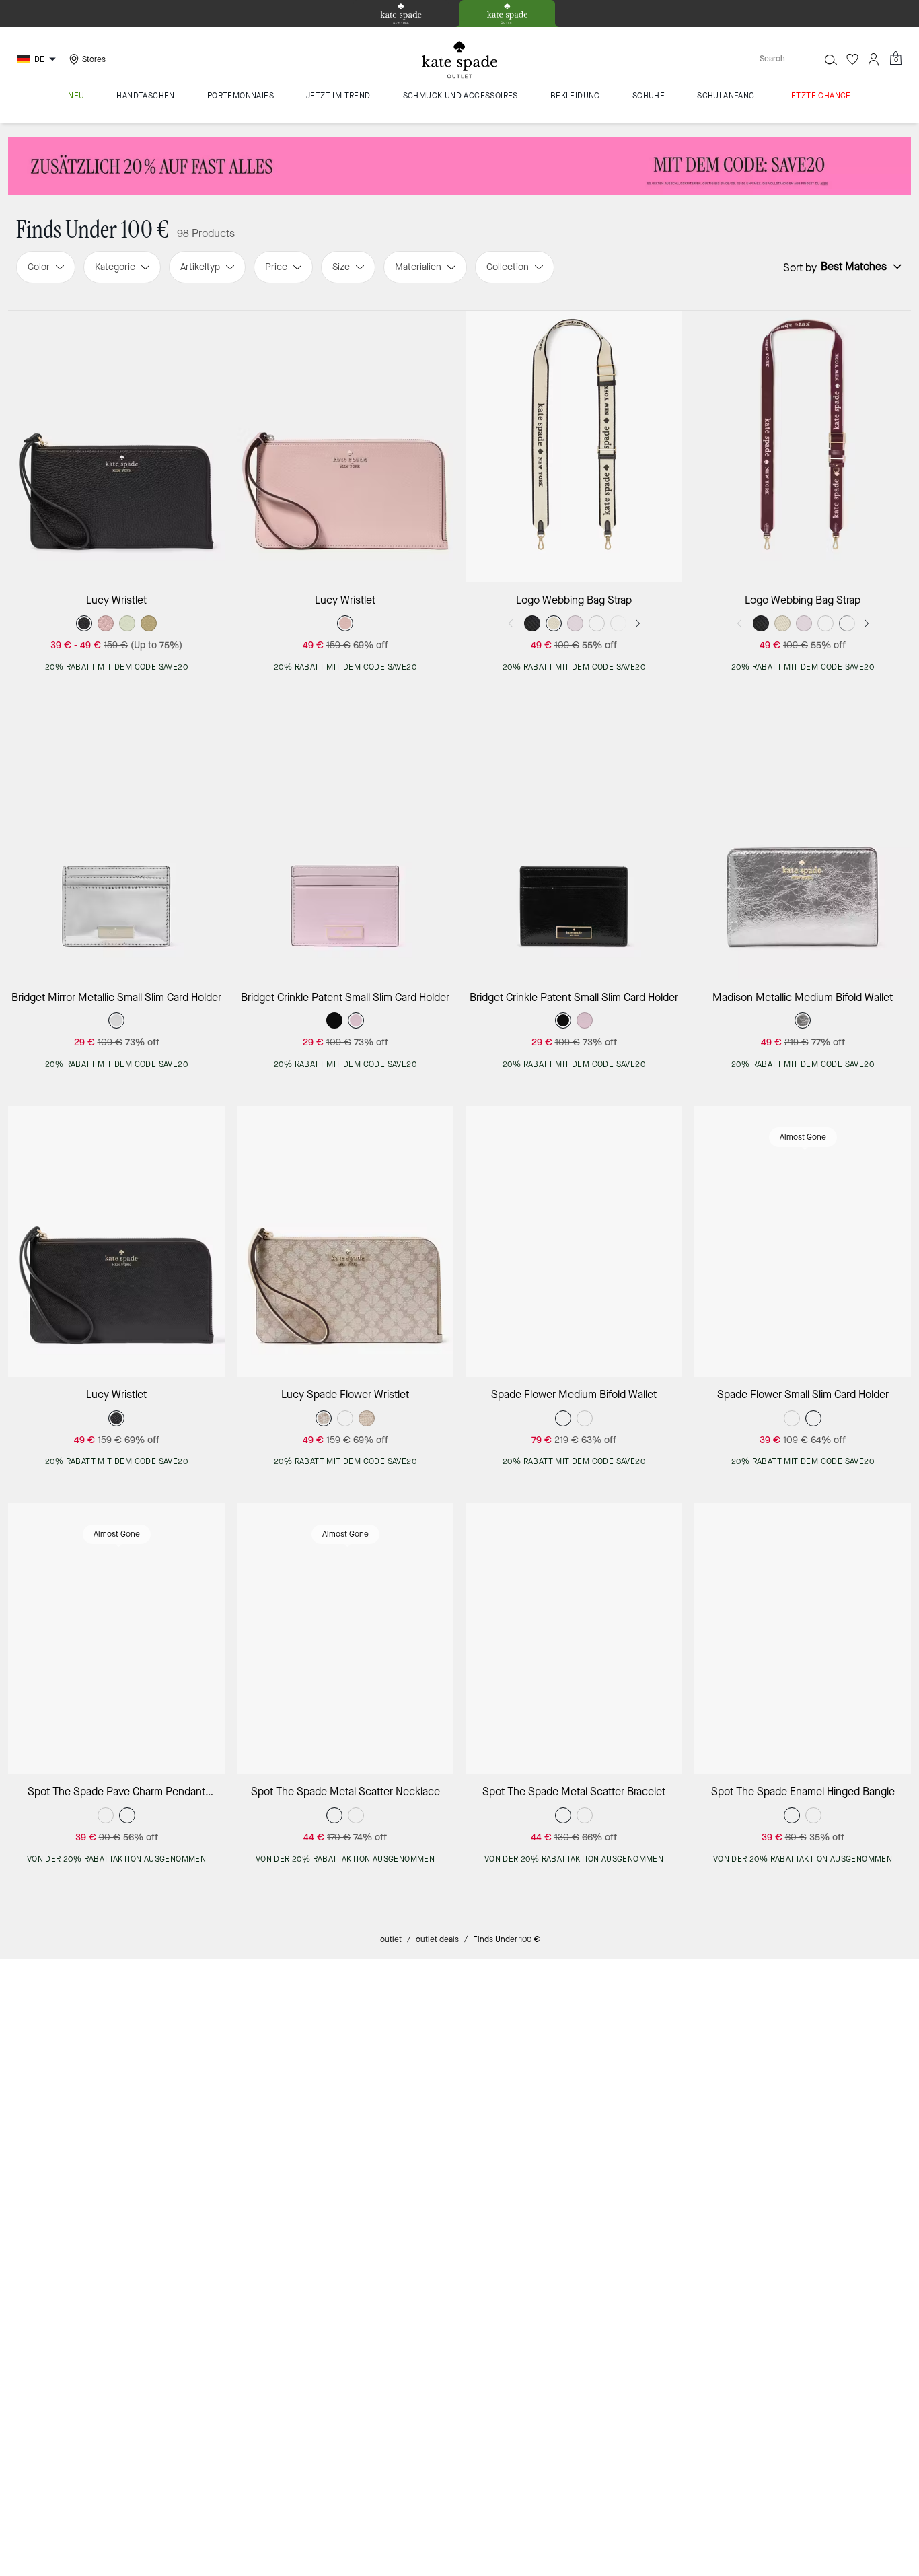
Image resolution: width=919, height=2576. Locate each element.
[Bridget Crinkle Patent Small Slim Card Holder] (345, 844)
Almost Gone (803, 1137)
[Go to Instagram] (607, 2331)
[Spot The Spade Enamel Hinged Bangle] (803, 1638)
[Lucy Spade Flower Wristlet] (345, 1241)
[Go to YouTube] (731, 2331)
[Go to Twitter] (669, 2331)
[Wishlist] (852, 59)
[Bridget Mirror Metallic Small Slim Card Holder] (116, 844)
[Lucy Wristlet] (116, 446)
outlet (391, 1939)
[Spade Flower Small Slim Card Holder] (803, 1241)
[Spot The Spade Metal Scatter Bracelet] (574, 1638)
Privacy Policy (732, 2299)
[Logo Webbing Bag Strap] (574, 446)
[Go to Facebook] (638, 2331)
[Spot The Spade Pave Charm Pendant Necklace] (116, 1638)
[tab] (401, 13)
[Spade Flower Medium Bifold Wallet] (574, 1241)
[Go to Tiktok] (700, 2331)
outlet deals (437, 1939)
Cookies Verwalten (391, 2471)
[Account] (874, 59)
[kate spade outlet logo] (459, 60)
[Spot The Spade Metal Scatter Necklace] (345, 1638)
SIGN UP (853, 2179)
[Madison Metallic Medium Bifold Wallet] (803, 844)
